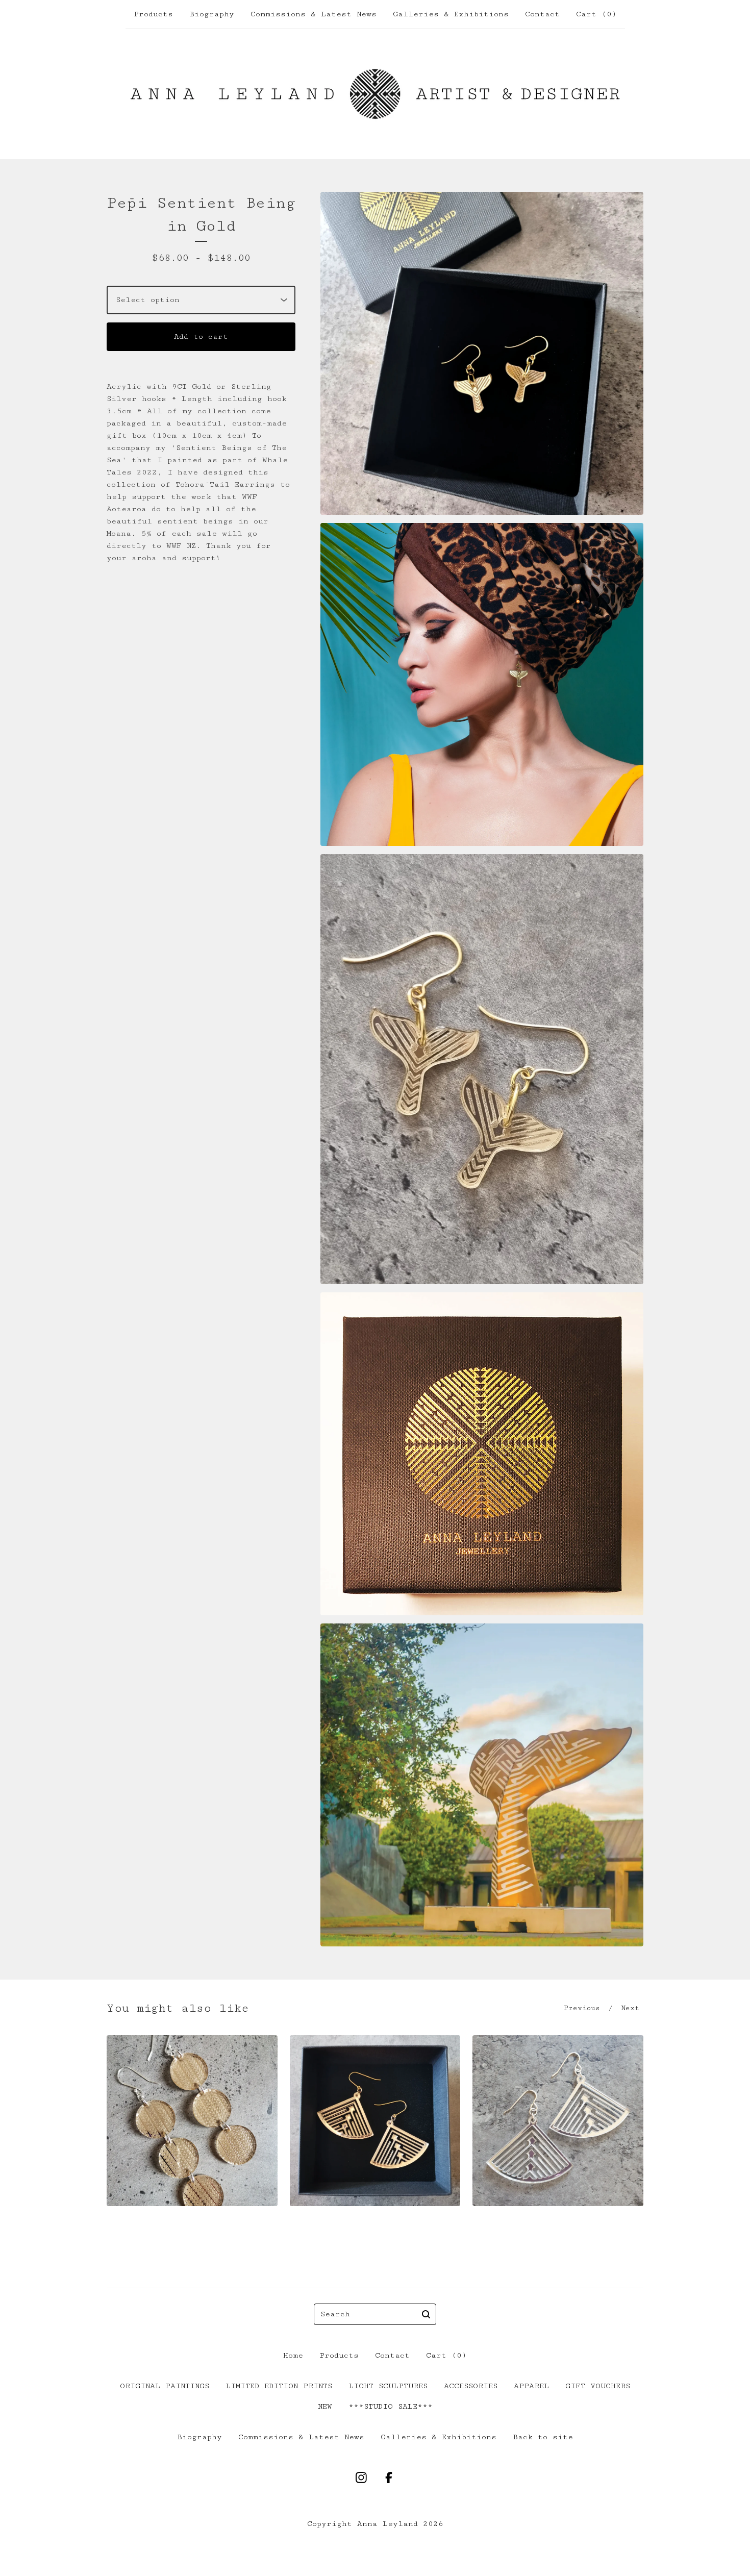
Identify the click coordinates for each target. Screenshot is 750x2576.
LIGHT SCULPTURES (388, 2386)
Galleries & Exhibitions (451, 14)
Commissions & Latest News (314, 14)
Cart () (596, 14)
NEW (325, 2406)
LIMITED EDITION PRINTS (279, 2386)
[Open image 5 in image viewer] (482, 1785)
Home (293, 2355)
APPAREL (531, 2386)
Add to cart (201, 336)
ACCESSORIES (471, 2386)
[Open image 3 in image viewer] (482, 1069)
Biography (212, 14)
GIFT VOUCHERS (598, 2386)
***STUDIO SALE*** (391, 2406)
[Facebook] (389, 2478)
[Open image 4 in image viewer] (482, 1454)
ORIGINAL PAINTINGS (165, 2386)
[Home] (375, 94)
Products (153, 14)
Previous (582, 2008)
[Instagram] (361, 2478)
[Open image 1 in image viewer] (482, 353)
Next (630, 2008)
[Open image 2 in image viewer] (482, 684)
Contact (542, 14)
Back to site (543, 2437)
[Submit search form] (426, 2314)
